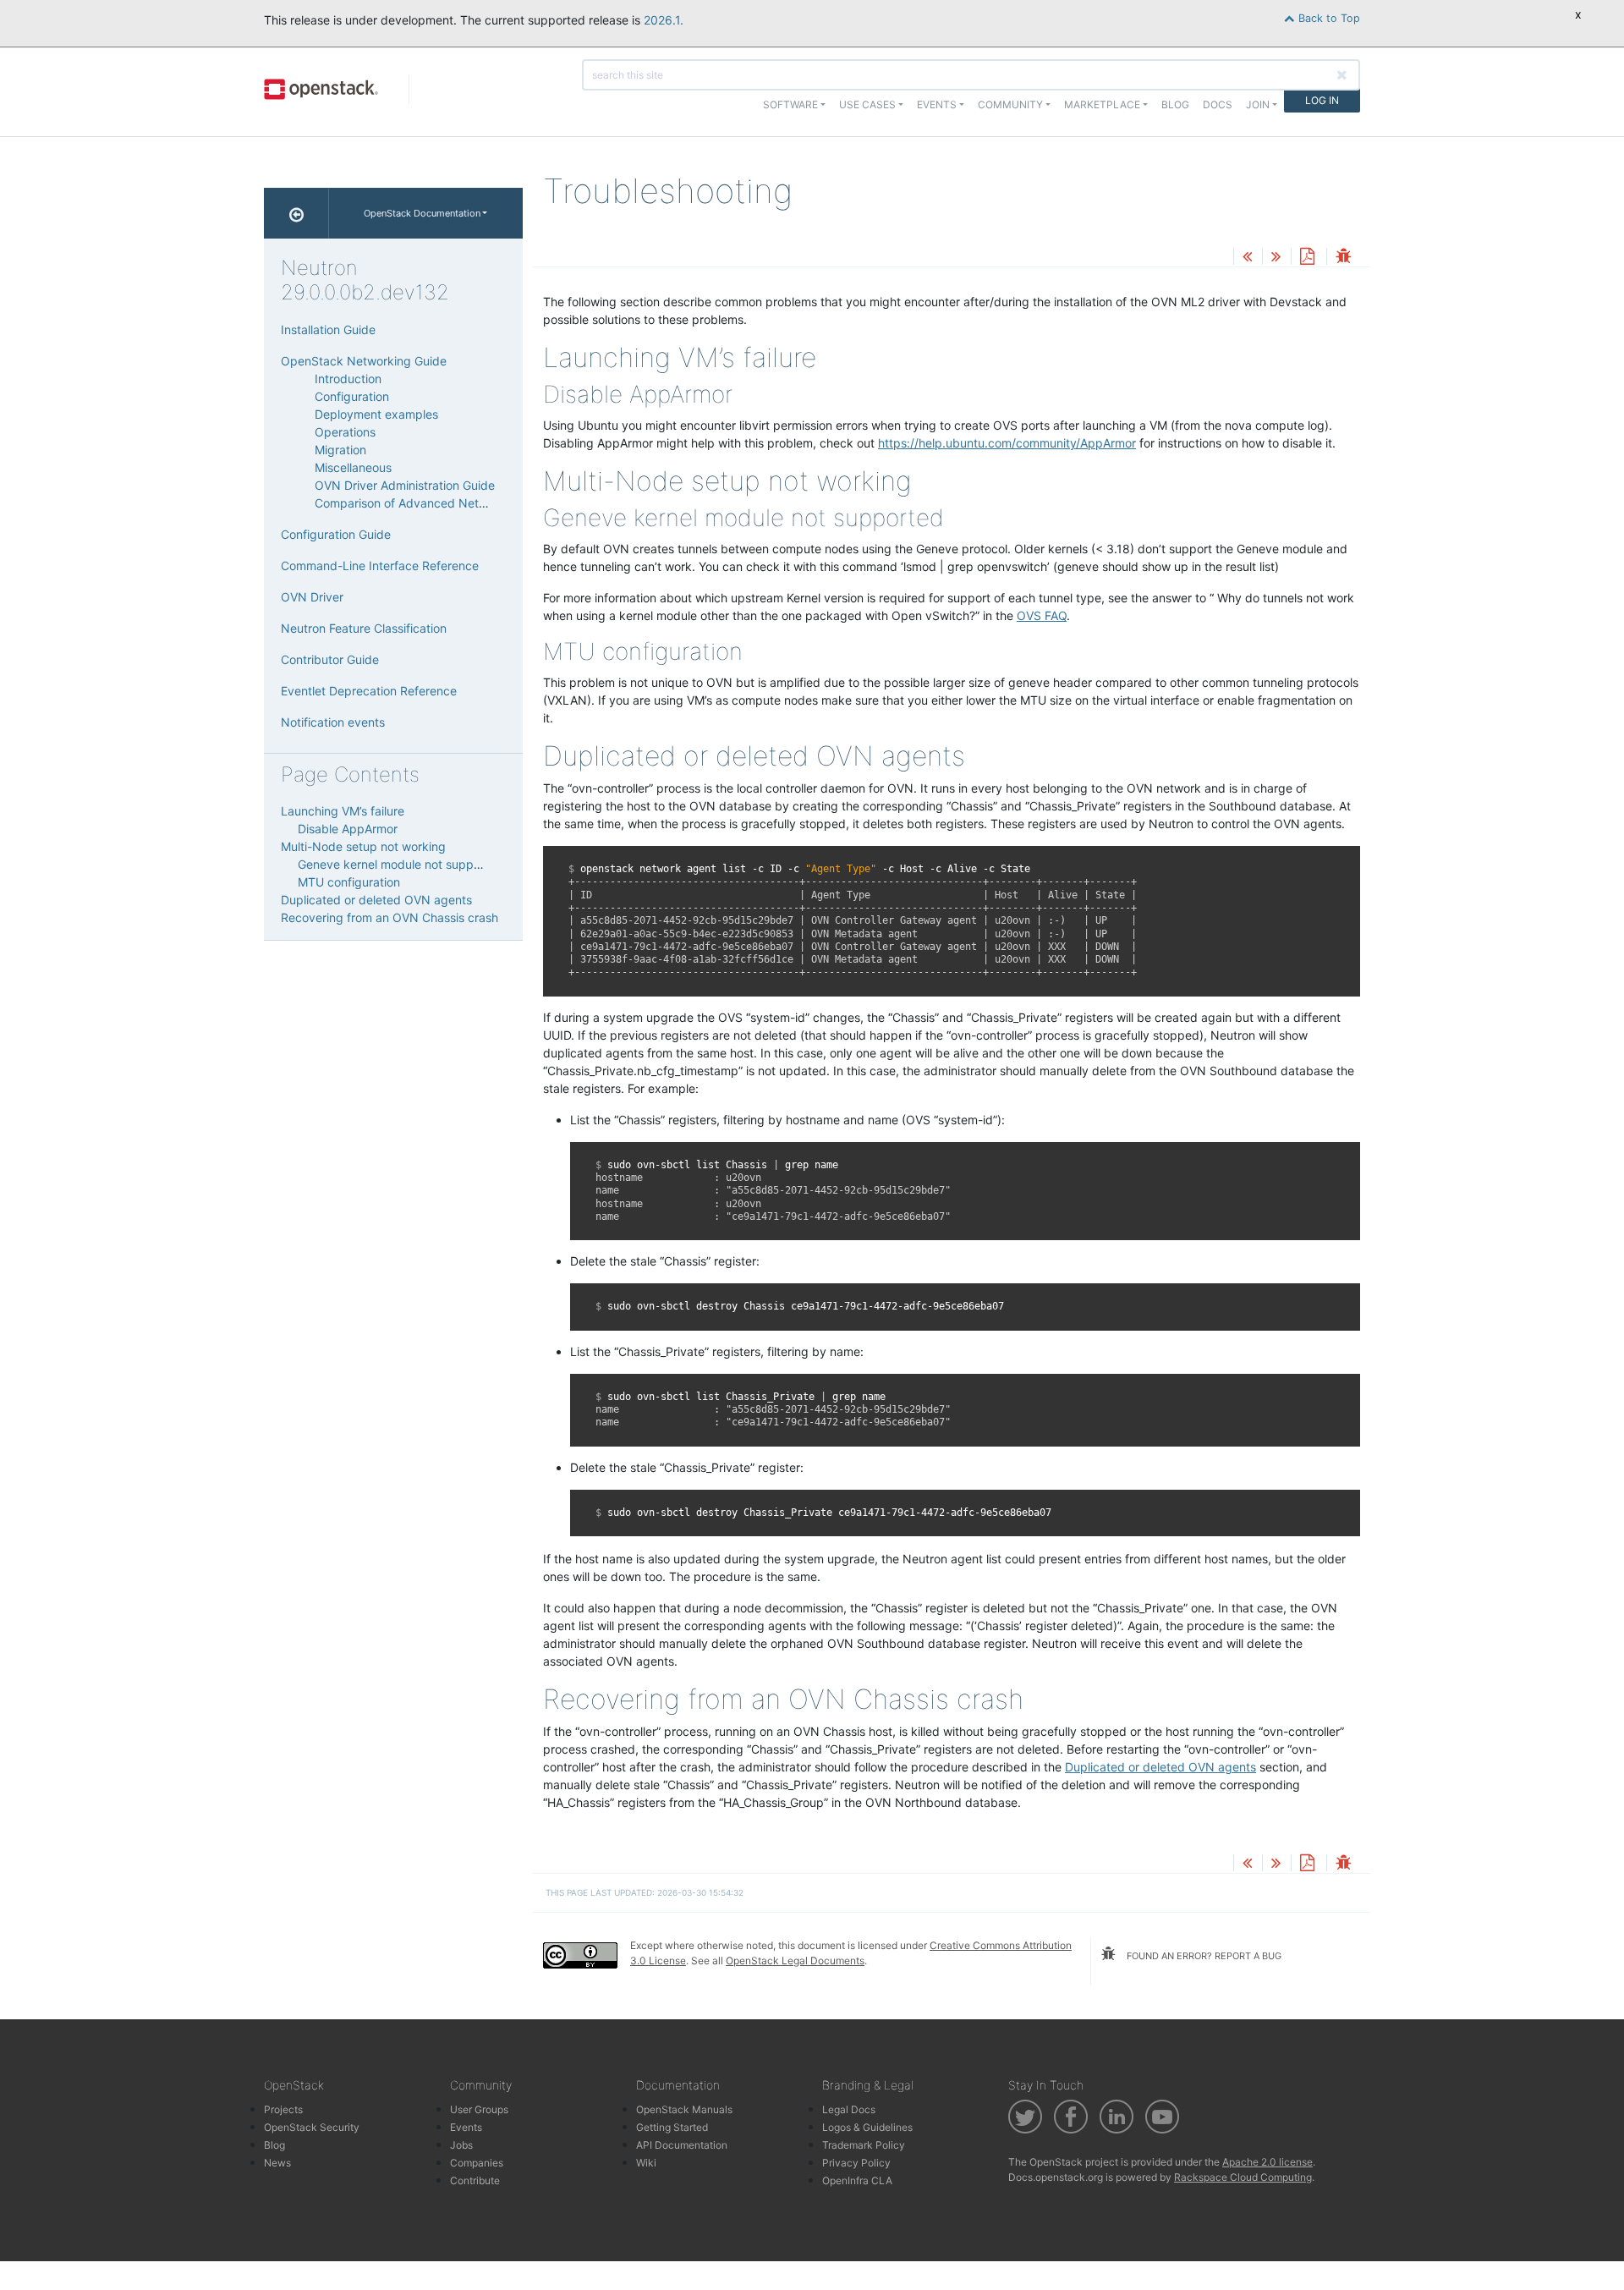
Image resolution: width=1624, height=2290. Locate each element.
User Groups (479, 2109)
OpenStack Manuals (684, 2109)
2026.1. (664, 20)
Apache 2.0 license (1267, 2162)
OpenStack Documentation (422, 213)
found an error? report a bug (1203, 1956)
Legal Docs (849, 2109)
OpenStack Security (312, 2127)
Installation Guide (328, 329)
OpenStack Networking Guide (364, 361)
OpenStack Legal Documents (795, 1961)
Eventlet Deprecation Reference (369, 691)
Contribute (475, 2180)
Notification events (333, 722)
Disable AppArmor (348, 829)
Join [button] (1258, 104)
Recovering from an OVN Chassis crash (390, 917)
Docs (1218, 104)
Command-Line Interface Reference (380, 566)
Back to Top (1328, 18)
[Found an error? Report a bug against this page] (1343, 258)
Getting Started (672, 2127)
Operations (345, 432)
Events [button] (937, 104)
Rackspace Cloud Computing (1243, 2177)
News (277, 2163)
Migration (340, 450)
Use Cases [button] (867, 104)
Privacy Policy (856, 2163)
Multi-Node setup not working (363, 846)
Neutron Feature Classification (364, 628)
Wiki (646, 2163)
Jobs (461, 2145)
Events (466, 2127)
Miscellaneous (353, 467)
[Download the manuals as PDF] (1307, 258)
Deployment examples (376, 414)
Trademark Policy (864, 2145)
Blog (1175, 104)
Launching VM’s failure (343, 811)
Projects (283, 2109)
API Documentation (682, 2145)
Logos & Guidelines (867, 2127)
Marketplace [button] (1102, 104)
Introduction (348, 379)
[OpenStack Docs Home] (296, 213)
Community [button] (1010, 104)
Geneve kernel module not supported (401, 864)
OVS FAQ (1042, 615)
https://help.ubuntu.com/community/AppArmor (1007, 443)
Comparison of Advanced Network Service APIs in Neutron (477, 503)
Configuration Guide (336, 534)
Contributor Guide (330, 659)
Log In (1322, 100)
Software (790, 104)
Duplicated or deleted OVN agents (376, 900)
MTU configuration (349, 882)
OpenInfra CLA (857, 2180)
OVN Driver (312, 597)
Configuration (352, 396)
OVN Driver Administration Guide (405, 485)
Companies (477, 2163)
